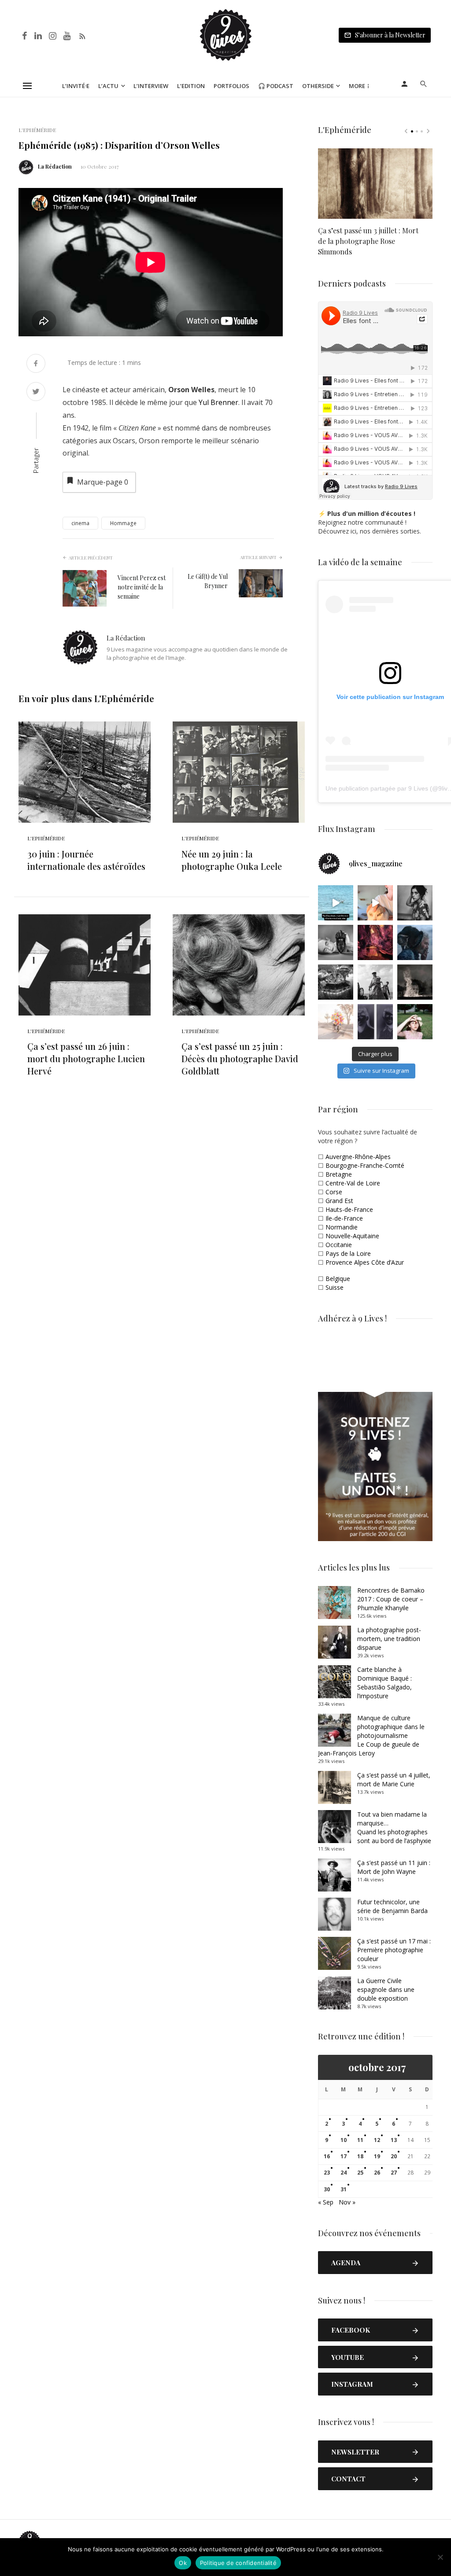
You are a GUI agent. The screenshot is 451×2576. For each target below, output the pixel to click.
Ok (183, 2563)
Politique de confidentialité (238, 2563)
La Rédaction (55, 166)
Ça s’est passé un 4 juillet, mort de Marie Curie (394, 1779)
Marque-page (103, 482)
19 (377, 2156)
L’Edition (191, 86)
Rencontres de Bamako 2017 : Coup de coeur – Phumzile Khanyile (391, 1599)
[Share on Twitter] (36, 392)
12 (377, 2140)
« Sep (326, 2202)
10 (344, 2140)
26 (377, 2173)
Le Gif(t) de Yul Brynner (208, 581)
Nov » (347, 2202)
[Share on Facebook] (36, 364)
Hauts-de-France (349, 1209)
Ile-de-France (344, 1218)
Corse (334, 1192)
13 (394, 2140)
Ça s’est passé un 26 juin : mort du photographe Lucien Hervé (86, 1058)
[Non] (440, 2557)
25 (360, 2173)
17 (344, 2156)
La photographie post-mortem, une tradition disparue (389, 1639)
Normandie (342, 1227)
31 (344, 2189)
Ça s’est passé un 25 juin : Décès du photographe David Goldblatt (240, 1058)
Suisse (335, 1287)
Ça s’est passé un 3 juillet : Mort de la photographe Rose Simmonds (368, 241)
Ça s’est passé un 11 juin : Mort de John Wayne (394, 1867)
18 (360, 2156)
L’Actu (108, 86)
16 (327, 2156)
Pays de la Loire (348, 1253)
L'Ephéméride (37, 130)
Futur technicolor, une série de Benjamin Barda (392, 1906)
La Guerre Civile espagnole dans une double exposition (386, 1989)
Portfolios (231, 86)
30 (327, 2189)
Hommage (123, 523)
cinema (80, 523)
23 (327, 2173)
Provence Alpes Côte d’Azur (365, 1262)
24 (344, 2173)
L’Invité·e (76, 86)
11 (360, 2140)
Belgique (338, 1279)
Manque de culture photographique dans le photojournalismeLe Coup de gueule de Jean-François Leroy (371, 1735)
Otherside (318, 86)
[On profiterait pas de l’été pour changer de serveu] (336, 903)
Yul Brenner (218, 402)
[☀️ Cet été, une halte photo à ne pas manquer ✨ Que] (415, 903)
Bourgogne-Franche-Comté (365, 1165)
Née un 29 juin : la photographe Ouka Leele (232, 860)
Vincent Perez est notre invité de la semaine (142, 587)
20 (394, 2156)
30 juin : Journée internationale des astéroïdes (86, 860)
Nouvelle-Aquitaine (352, 1236)
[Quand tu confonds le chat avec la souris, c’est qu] (375, 903)
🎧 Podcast (276, 86)
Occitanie (339, 1245)
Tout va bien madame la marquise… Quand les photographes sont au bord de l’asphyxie (394, 1827)
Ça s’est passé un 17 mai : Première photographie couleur (394, 1950)
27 (394, 2173)
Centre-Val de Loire (353, 1183)
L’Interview (151, 86)
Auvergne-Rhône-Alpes (358, 1157)
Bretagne (339, 1174)
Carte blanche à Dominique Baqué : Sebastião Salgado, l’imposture (384, 1683)
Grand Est (339, 1201)
